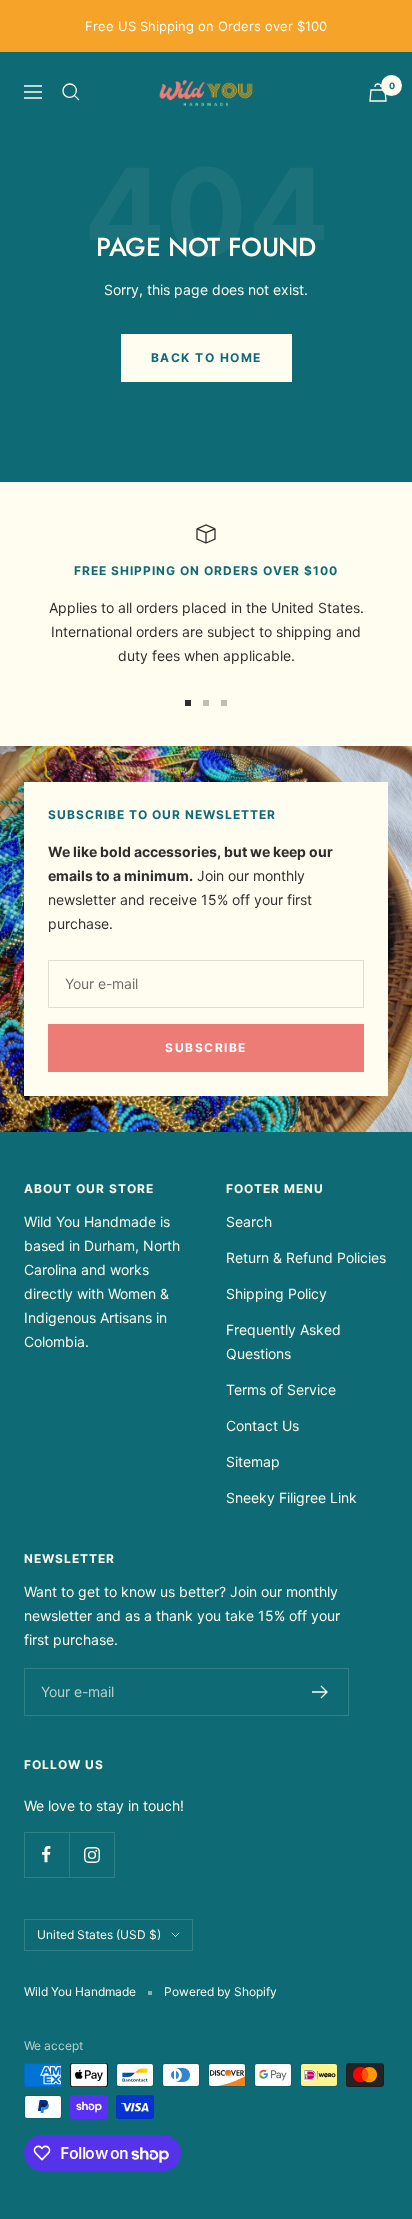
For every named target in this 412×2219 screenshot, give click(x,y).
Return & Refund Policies (306, 1257)
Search (249, 1221)
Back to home (206, 357)
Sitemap (253, 1461)
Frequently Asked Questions (283, 1341)
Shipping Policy (276, 1293)
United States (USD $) (99, 1934)
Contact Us (262, 1425)
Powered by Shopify (220, 1991)
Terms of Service (281, 1389)
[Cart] (378, 92)
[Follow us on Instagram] (91, 1854)
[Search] (71, 92)
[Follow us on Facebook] (46, 1854)
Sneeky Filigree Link (291, 1497)
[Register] (320, 1692)
